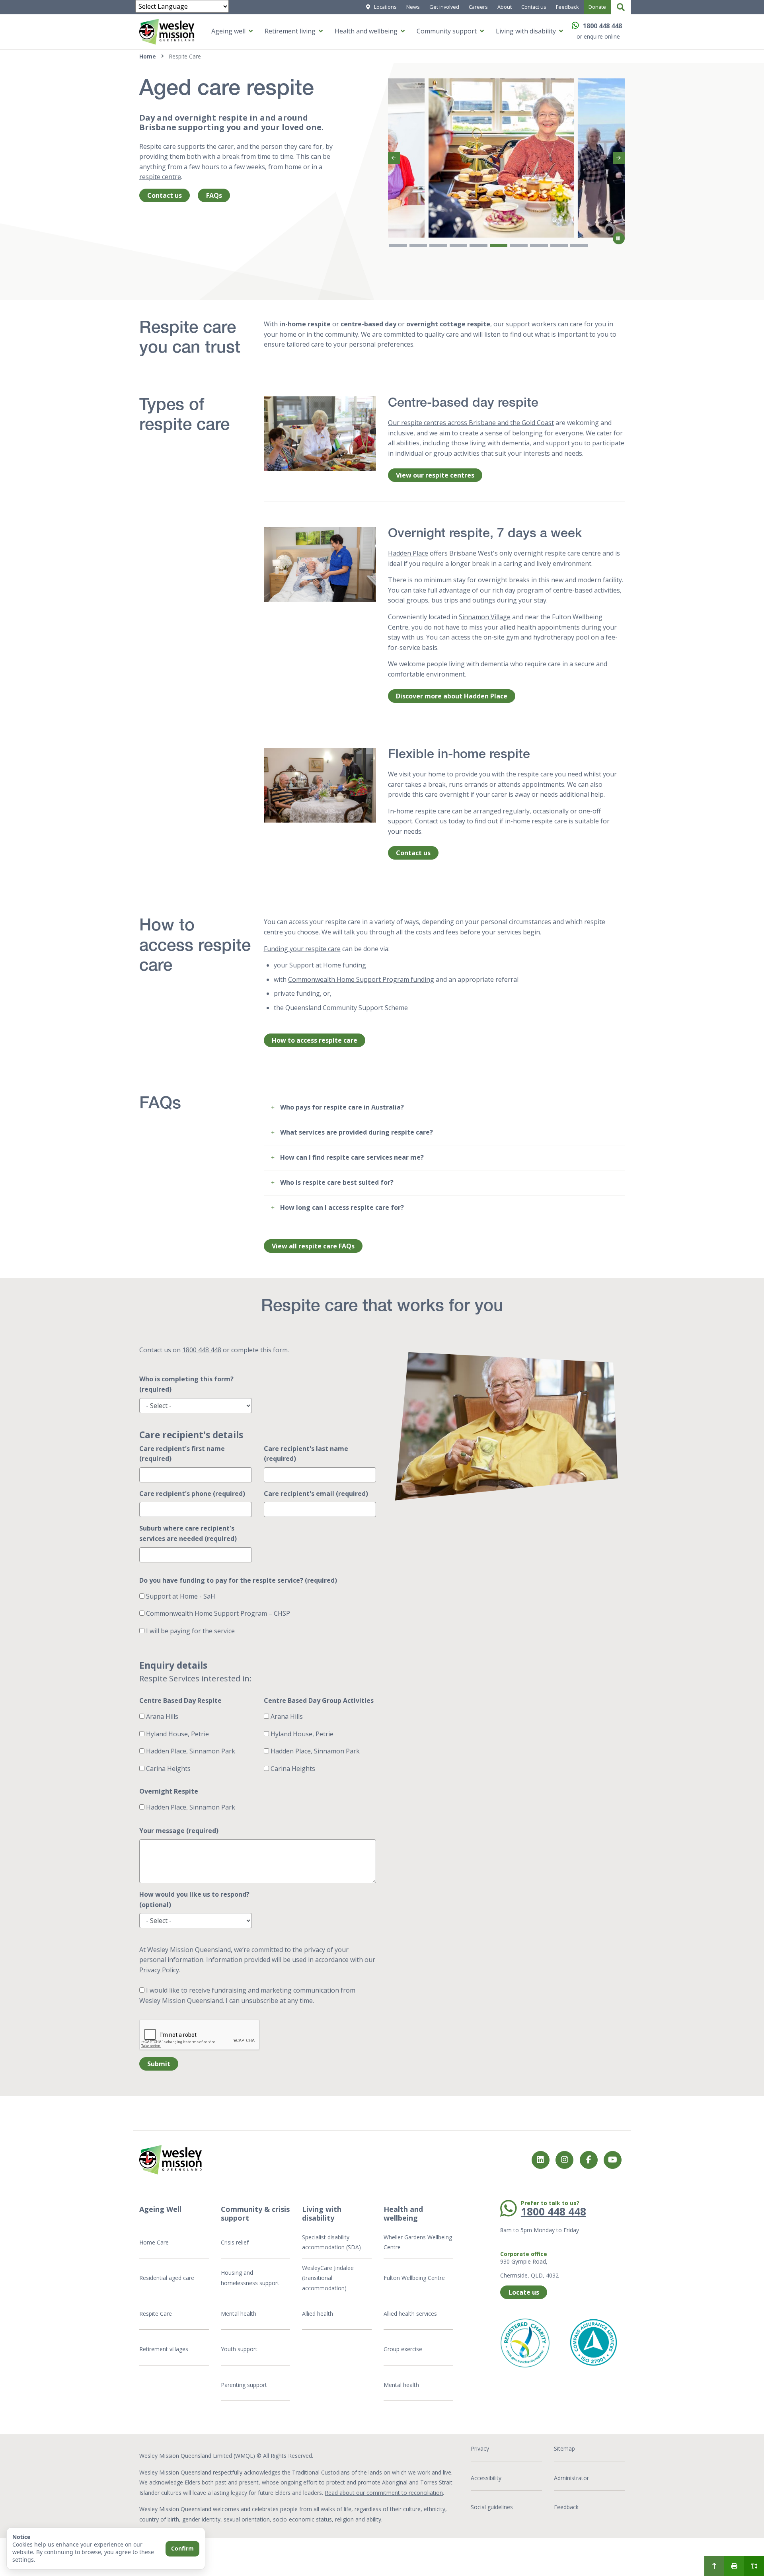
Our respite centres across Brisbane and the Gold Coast (471, 423)
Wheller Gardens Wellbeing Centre (418, 2242)
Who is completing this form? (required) (186, 1384)
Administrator (571, 2478)
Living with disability (526, 31)
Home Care (154, 2242)
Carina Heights (168, 1769)
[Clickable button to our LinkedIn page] (541, 2160)
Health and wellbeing (366, 31)
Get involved (444, 7)
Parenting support (244, 2385)
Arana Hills (161, 1716)
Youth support (239, 2349)
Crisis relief (235, 2242)
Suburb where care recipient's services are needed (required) (188, 1533)
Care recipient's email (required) (316, 1494)
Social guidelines (492, 2507)
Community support (447, 31)
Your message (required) (179, 1831)
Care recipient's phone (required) (192, 1494)
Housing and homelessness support (250, 2278)
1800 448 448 (602, 26)
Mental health (239, 2314)
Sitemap (564, 2448)
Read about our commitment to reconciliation (384, 2493)
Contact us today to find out (456, 821)
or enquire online (598, 36)
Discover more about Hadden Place (452, 696)
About (505, 7)
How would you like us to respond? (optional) (194, 1899)
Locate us (524, 2292)
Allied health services (410, 2314)
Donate (597, 7)
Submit (159, 2064)
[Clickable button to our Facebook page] (564, 2160)
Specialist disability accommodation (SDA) (331, 2242)
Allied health (318, 2314)
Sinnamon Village (485, 617)
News (413, 7)
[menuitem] (714, 2566)
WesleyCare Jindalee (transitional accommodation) (328, 2278)
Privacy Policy (159, 1970)
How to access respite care (315, 1040)
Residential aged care (167, 2278)
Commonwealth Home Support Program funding (361, 979)
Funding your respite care (302, 949)
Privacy (480, 2448)
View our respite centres (435, 475)
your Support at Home (307, 965)
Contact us (534, 7)
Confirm (182, 2548)
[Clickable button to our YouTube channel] (613, 2160)
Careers (478, 7)
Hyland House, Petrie (177, 1734)
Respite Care (156, 2314)
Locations (385, 7)
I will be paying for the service (190, 1631)
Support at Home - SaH (180, 1596)
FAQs (214, 195)
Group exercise (403, 2349)
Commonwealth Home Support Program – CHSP (217, 1613)
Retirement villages (164, 2349)
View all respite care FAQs (313, 1246)
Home (148, 56)
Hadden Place (408, 553)
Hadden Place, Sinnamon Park (190, 1751)
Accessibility (486, 2478)
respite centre (160, 177)
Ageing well (228, 31)
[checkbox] (142, 1596)
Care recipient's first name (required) (182, 1454)
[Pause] (619, 238)
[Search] (621, 7)
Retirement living (290, 31)
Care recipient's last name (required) (306, 1454)
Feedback (567, 7)
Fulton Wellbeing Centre (415, 2278)
